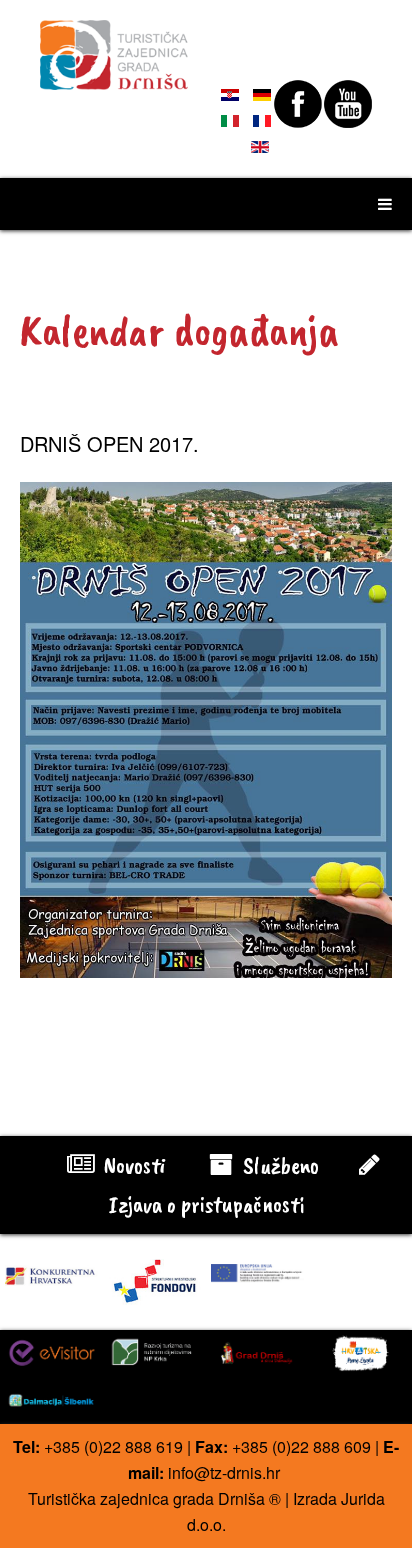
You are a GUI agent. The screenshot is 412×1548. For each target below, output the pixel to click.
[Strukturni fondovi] (154, 1279)
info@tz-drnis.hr (224, 1472)
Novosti (132, 1165)
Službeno (278, 1165)
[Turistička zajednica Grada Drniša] (114, 46)
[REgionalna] (51, 1271)
